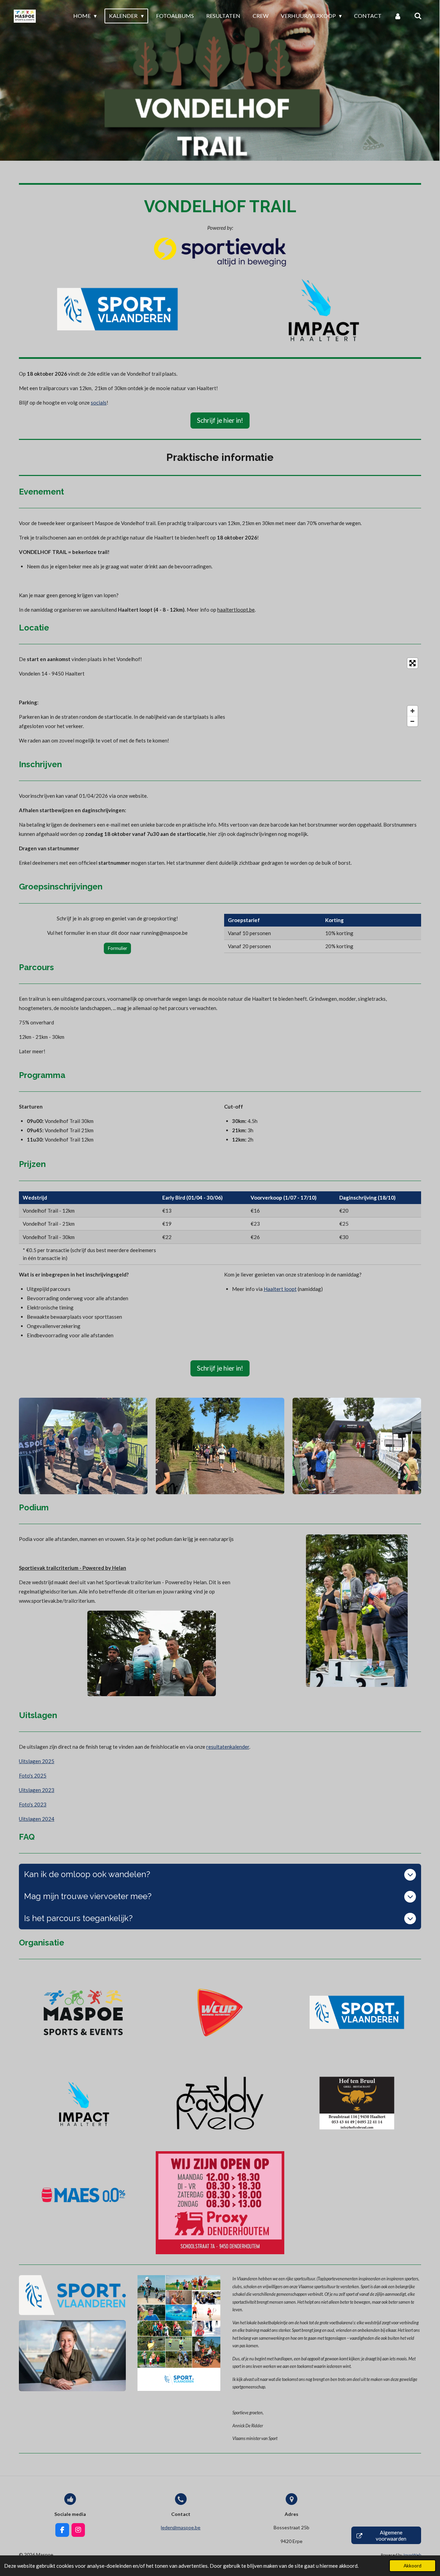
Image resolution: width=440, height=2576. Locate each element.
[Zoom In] (412, 711)
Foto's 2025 (33, 1775)
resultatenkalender (228, 1747)
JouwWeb (412, 2555)
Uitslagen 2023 (37, 1790)
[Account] (398, 16)
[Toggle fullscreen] (412, 663)
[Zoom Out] (412, 721)
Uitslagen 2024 (37, 1819)
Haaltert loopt (280, 1289)
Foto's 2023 (33, 1804)
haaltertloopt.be (236, 610)
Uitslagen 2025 (37, 1761)
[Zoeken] (418, 16)
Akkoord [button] (412, 2566)
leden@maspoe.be (181, 2527)
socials (99, 402)
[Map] (340, 692)
